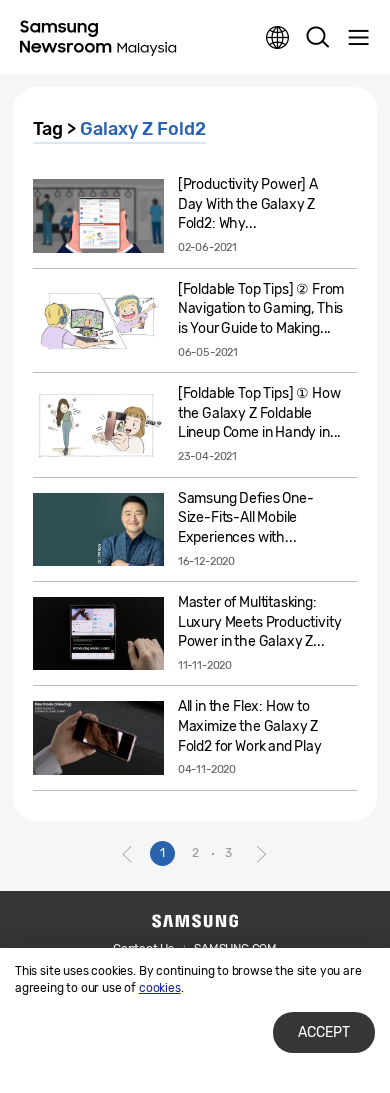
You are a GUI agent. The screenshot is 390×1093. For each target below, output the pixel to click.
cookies (160, 988)
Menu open (358, 38)
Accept (324, 1032)
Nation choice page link (278, 38)
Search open (318, 38)
